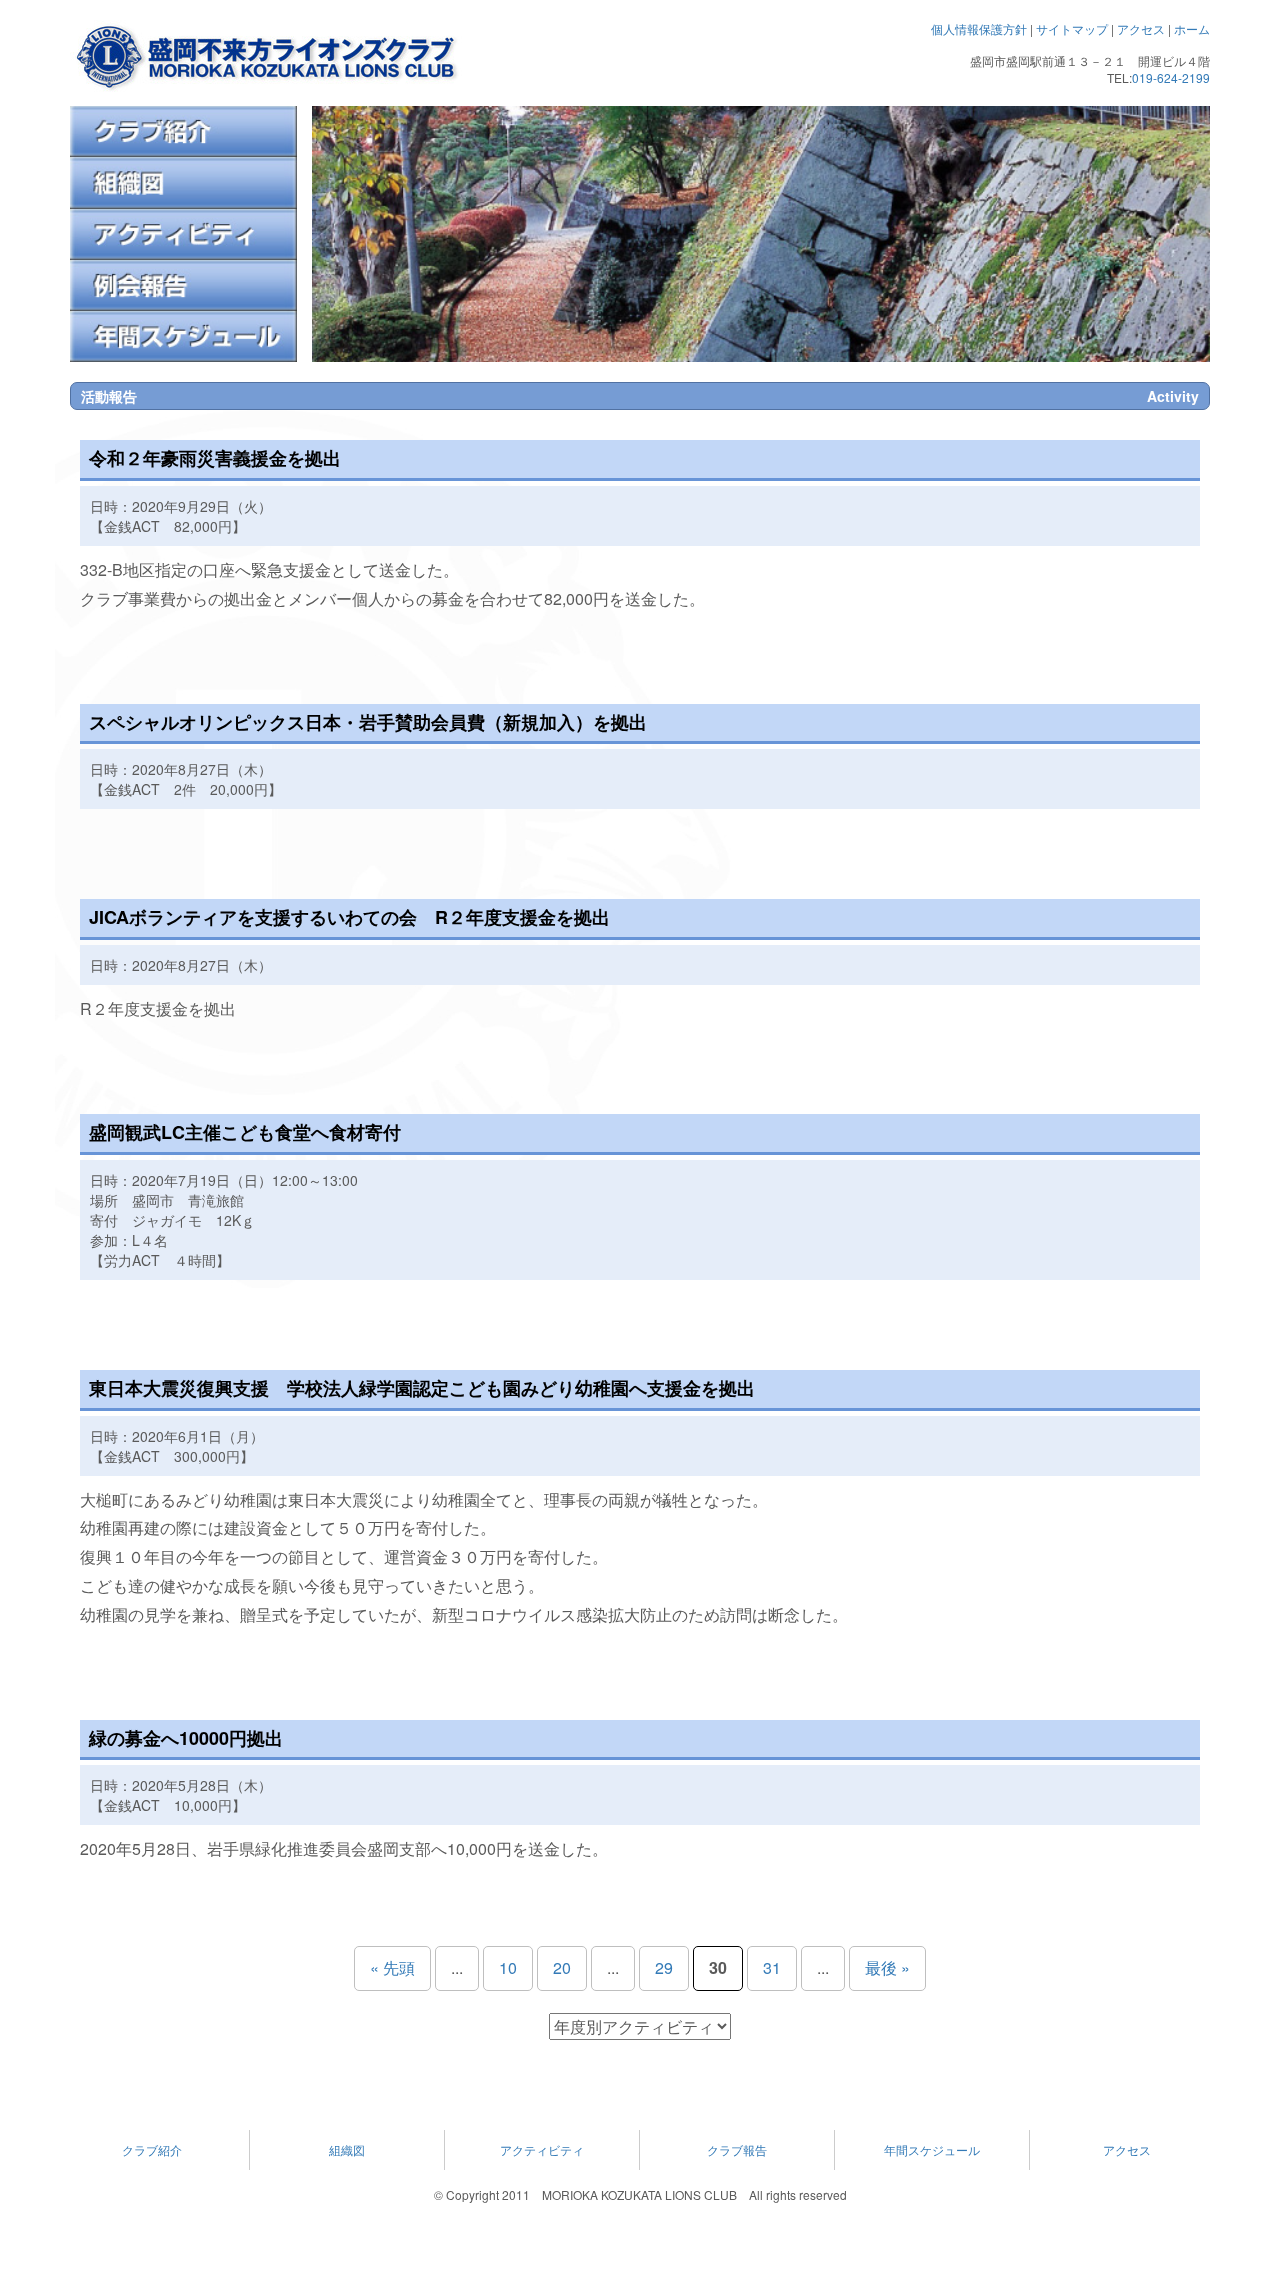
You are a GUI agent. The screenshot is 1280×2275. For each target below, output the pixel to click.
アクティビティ (542, 2149)
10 (508, 1967)
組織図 (347, 2149)
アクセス (1141, 28)
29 (664, 1967)
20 (562, 1967)
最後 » (887, 1967)
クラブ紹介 (152, 2149)
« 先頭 (392, 1967)
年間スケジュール (932, 2149)
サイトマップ (1072, 28)
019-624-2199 (1171, 77)
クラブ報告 (737, 2149)
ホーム (1192, 28)
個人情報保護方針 (979, 28)
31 (772, 1967)
